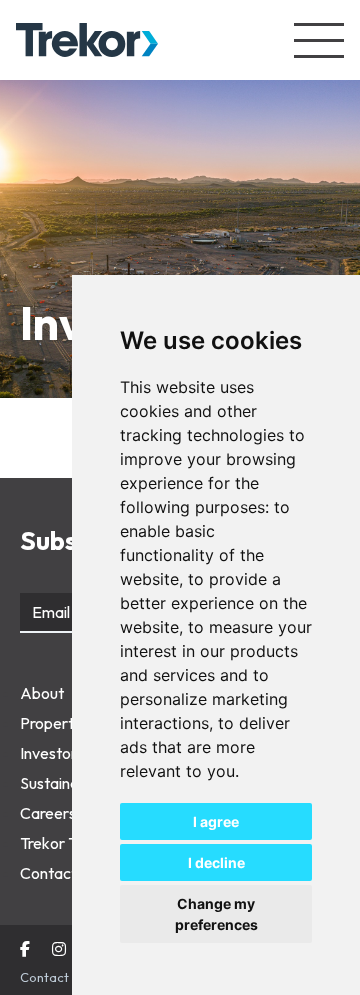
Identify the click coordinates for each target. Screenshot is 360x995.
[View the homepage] (87, 40)
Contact (48, 873)
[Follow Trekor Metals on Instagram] (59, 950)
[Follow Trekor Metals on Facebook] (25, 950)
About (42, 693)
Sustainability (65, 783)
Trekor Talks (61, 843)
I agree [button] (216, 821)
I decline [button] (216, 862)
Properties (56, 723)
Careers (48, 813)
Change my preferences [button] (216, 914)
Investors (52, 753)
